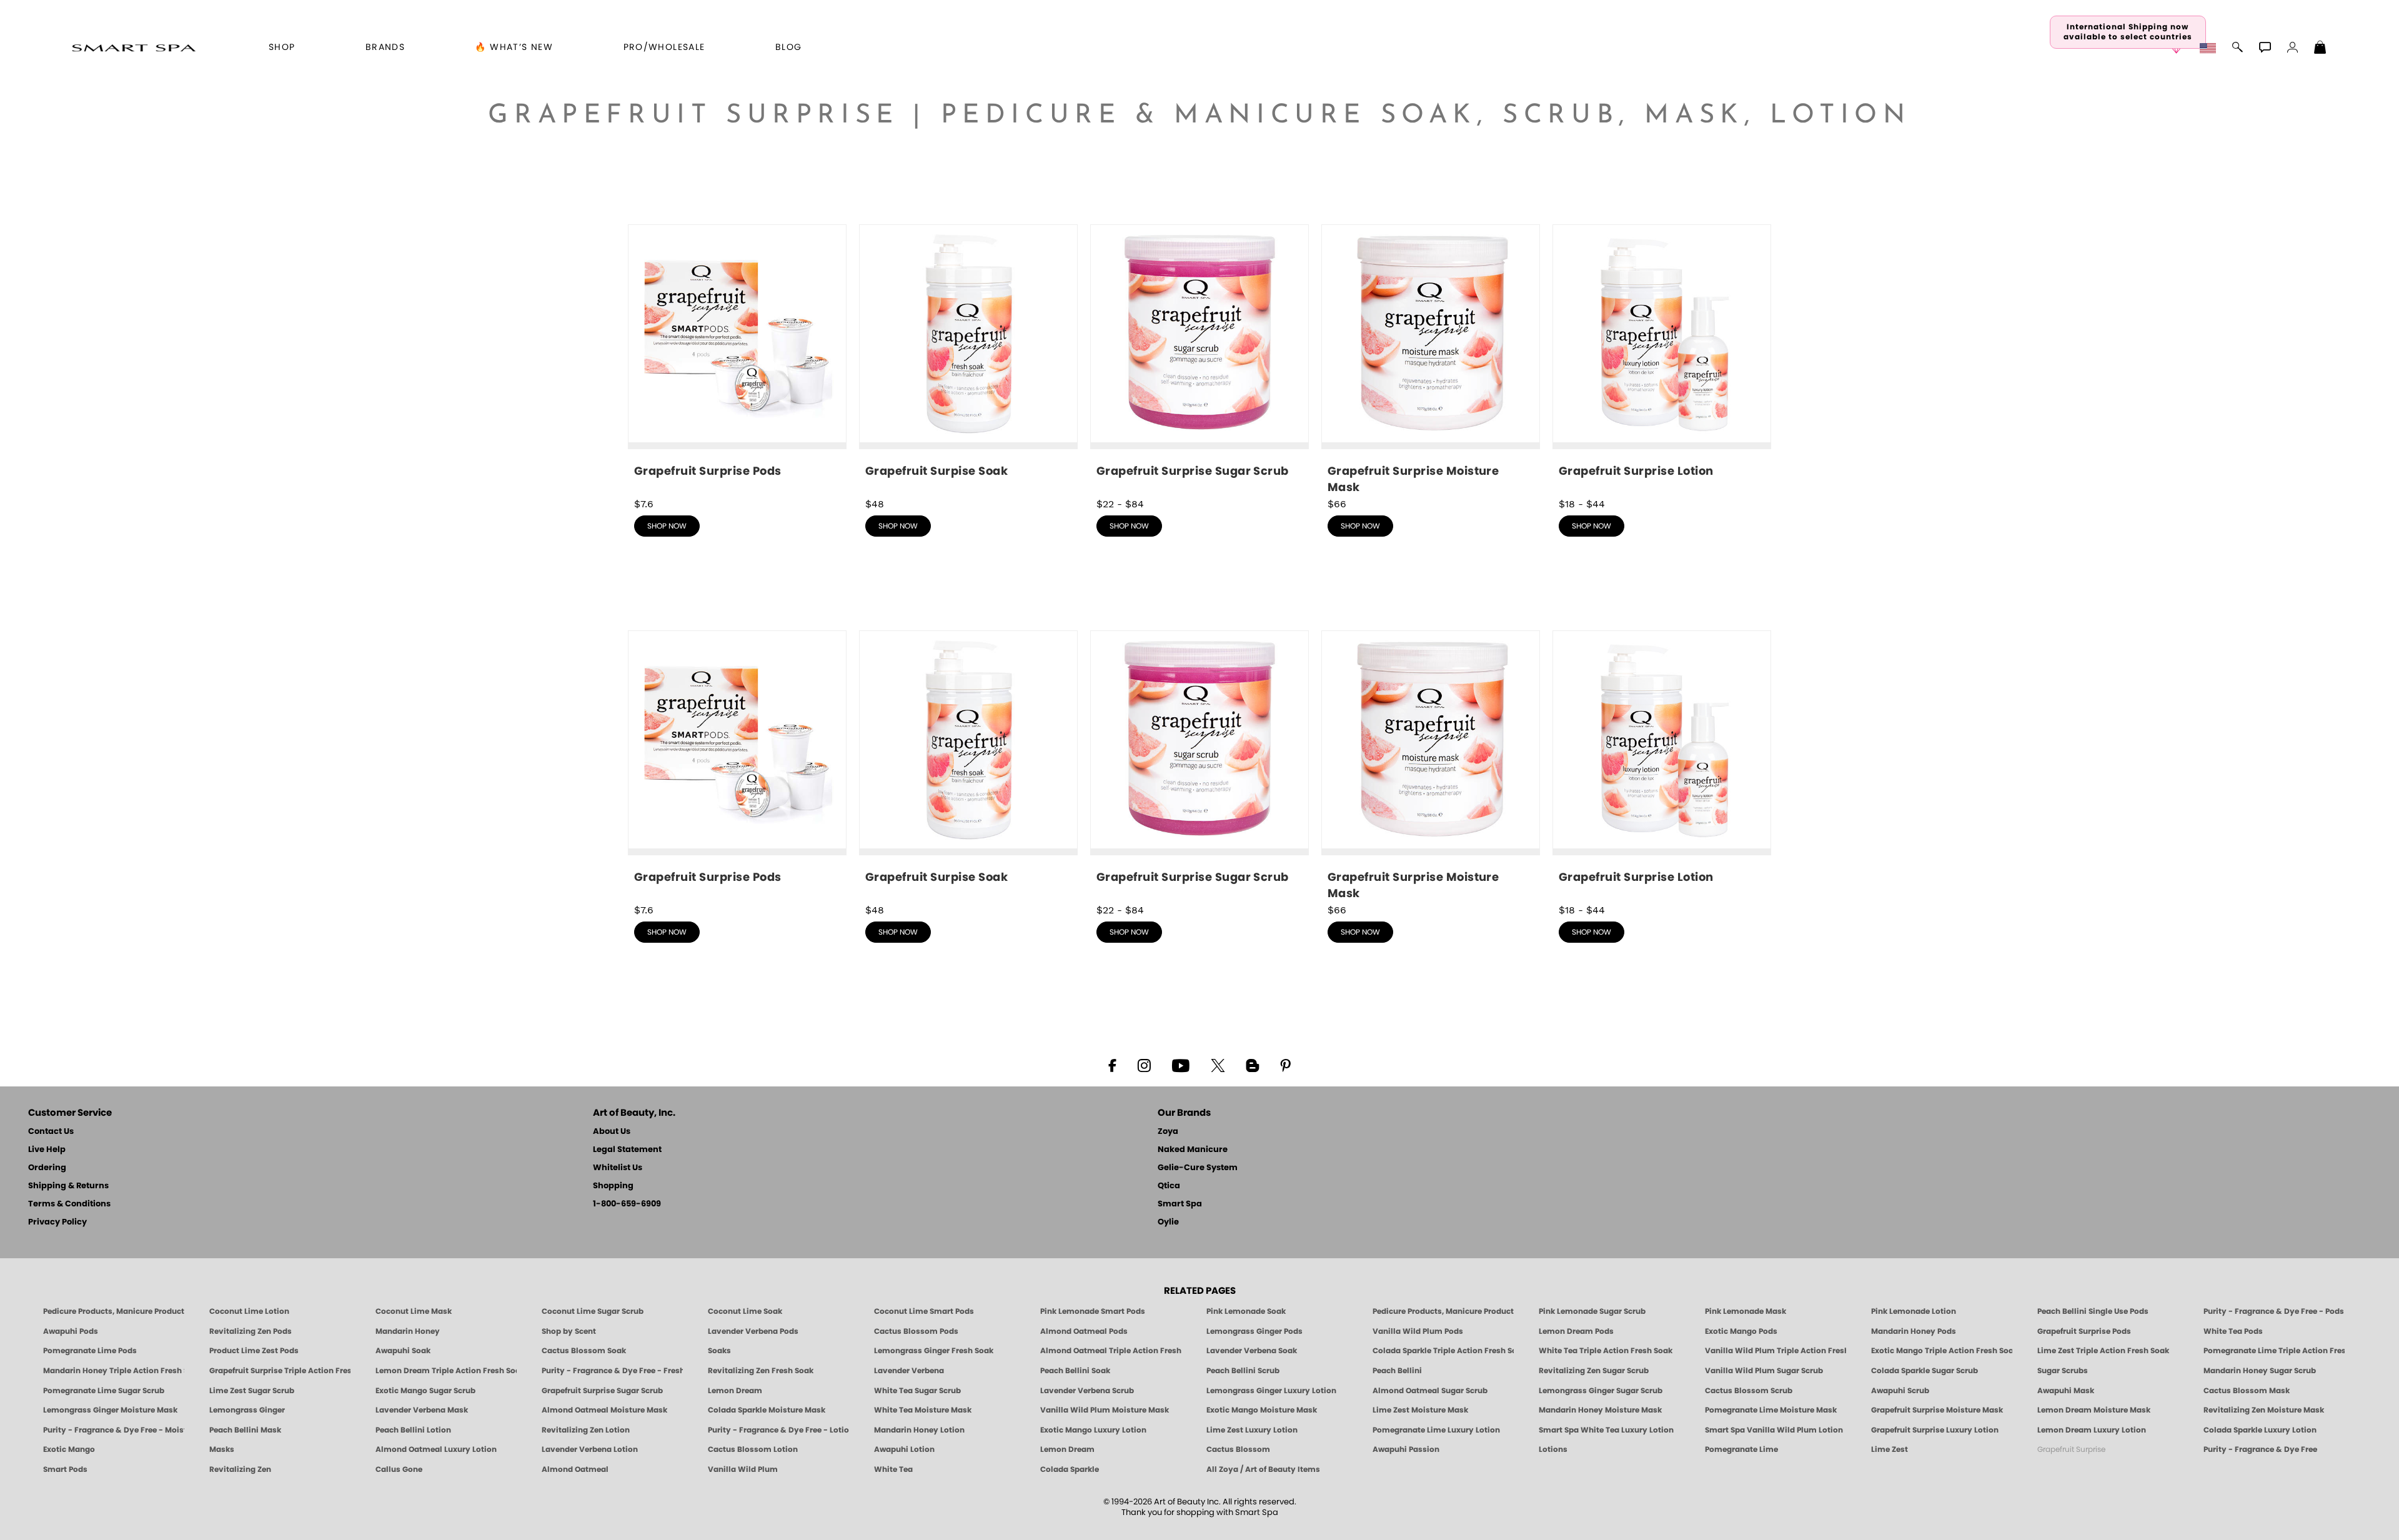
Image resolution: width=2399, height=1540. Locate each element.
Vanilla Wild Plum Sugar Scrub (1764, 1371)
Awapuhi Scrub (1900, 1391)
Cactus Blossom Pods (916, 1331)
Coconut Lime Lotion (249, 1311)
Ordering (47, 1168)
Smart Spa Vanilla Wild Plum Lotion (1774, 1430)
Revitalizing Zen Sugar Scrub (1594, 1371)
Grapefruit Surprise (2071, 1449)
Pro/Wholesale (664, 47)
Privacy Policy (57, 1222)
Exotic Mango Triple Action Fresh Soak (1942, 1351)
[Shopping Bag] (2320, 49)
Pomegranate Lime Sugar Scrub (104, 1391)
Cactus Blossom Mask (2247, 1391)
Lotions (1553, 1449)
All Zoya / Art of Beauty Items (1263, 1469)
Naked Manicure (1193, 1150)
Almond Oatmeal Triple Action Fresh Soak (1111, 1351)
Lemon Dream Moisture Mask (2094, 1410)
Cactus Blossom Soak (584, 1351)
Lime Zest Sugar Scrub (252, 1391)
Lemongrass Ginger (247, 1410)
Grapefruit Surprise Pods (2084, 1331)
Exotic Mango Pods (1741, 1331)
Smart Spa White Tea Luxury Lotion (1606, 1430)
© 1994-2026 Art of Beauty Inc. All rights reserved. (1200, 1508)
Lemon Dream (735, 1391)
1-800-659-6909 (627, 1204)
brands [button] (385, 47)
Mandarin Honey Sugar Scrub (2260, 1371)
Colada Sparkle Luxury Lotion (2260, 1430)
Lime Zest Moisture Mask (1420, 1410)
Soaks (719, 1351)
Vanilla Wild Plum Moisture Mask (1105, 1410)
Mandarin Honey (408, 1331)
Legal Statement (627, 1150)
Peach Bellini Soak (1075, 1371)
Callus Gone (399, 1469)
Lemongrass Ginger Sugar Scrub (1601, 1391)
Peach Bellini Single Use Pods (2093, 1311)
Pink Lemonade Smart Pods (1093, 1311)
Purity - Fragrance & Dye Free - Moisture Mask (114, 1430)
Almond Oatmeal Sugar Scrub (1430, 1391)
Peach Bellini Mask (245, 1430)
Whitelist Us (618, 1168)
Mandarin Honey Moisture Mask (1600, 1410)
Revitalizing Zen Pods (251, 1331)
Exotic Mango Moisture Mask (1262, 1410)
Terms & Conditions (69, 1204)
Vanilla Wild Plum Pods (1418, 1331)
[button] (133, 47)
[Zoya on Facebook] (1112, 1065)
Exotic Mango (69, 1449)
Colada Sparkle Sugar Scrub (1925, 1371)
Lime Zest (1890, 1449)
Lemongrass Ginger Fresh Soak (934, 1351)
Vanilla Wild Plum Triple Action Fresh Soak (1776, 1351)
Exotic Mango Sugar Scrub (425, 1391)
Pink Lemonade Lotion (1914, 1311)
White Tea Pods (2233, 1331)
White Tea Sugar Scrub (917, 1391)
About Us (612, 1132)
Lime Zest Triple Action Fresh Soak (2103, 1351)
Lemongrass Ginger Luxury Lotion (1271, 1391)
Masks (222, 1449)
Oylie (1168, 1222)
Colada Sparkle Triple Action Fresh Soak (1443, 1351)
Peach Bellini (1397, 1371)
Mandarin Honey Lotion (919, 1430)
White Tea (893, 1469)
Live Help (47, 1150)
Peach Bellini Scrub (1243, 1371)
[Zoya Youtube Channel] (1181, 1065)
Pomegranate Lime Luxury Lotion (1436, 1430)
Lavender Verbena (909, 1371)
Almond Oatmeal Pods (1084, 1331)
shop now (667, 526)
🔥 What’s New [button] (514, 47)
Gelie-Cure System (1198, 1168)
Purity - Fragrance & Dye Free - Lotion (778, 1430)
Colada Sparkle (1070, 1469)
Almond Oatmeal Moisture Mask (604, 1410)
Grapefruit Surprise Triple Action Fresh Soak (280, 1371)
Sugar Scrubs (2063, 1371)
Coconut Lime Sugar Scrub (593, 1311)
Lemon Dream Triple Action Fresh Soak (446, 1371)
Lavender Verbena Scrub (1087, 1391)
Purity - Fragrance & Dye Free (2260, 1449)
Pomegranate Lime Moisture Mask (1771, 1410)
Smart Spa (1180, 1204)
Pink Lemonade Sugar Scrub (1592, 1311)
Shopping (613, 1186)
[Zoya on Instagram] (1144, 1065)
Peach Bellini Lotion (413, 1430)
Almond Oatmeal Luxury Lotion (436, 1449)
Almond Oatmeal (575, 1469)
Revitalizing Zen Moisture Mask (2264, 1410)
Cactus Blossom (1238, 1449)
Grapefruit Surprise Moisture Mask (1937, 1410)
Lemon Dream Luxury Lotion (2092, 1430)
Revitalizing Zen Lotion (586, 1430)
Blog (789, 47)
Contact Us (51, 1132)
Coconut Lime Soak (745, 1311)
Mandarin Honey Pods (1914, 1331)
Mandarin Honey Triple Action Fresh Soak (114, 1371)
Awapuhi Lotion (904, 1449)
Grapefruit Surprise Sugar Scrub (602, 1391)
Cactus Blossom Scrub (1749, 1391)
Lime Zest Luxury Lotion (1252, 1430)
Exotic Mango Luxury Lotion (1093, 1430)
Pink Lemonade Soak (1246, 1311)
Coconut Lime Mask (414, 1311)
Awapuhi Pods (71, 1331)
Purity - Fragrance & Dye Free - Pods (2274, 1311)
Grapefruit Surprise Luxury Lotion (1935, 1430)
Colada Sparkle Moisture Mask (767, 1410)
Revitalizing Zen (240, 1469)
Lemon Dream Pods (1576, 1331)
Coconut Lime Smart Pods (924, 1311)
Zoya (1168, 1132)
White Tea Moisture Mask (923, 1410)
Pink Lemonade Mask (1746, 1311)
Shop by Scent (569, 1331)
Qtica (1169, 1186)
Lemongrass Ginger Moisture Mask (110, 1410)
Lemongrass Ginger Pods (1254, 1331)
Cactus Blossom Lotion (753, 1449)
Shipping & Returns (68, 1186)
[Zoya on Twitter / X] (1218, 1065)
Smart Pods (65, 1469)
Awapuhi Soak (403, 1351)
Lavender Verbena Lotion (590, 1449)
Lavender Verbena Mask (422, 1410)
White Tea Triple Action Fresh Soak (1606, 1351)
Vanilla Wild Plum (743, 1469)
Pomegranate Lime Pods (90, 1351)
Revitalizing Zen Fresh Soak (761, 1371)
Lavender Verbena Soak (1252, 1351)
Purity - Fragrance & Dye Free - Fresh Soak (612, 1371)
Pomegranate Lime (1741, 1449)
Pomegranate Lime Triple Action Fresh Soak (2274, 1351)
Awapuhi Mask (2066, 1391)
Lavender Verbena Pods (753, 1331)
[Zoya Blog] (1252, 1065)
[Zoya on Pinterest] (1285, 1065)
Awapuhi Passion (1406, 1449)
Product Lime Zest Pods (254, 1351)
